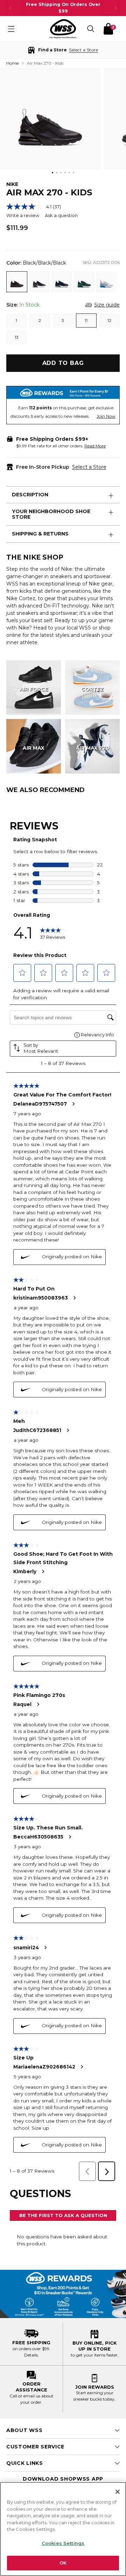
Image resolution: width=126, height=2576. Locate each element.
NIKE (12, 184)
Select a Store (89, 467)
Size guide (107, 305)
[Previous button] (10, 8)
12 (109, 320)
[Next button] (115, 8)
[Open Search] (91, 29)
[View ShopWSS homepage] (63, 29)
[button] (63, 50)
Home (12, 63)
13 (17, 337)
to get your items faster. (95, 2355)
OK (63, 2563)
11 (86, 320)
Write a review (23, 215)
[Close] (118, 2492)
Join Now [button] (106, 416)
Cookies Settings (63, 2543)
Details (31, 2355)
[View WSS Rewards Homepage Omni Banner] (63, 2294)
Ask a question (61, 215)
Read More (95, 446)
